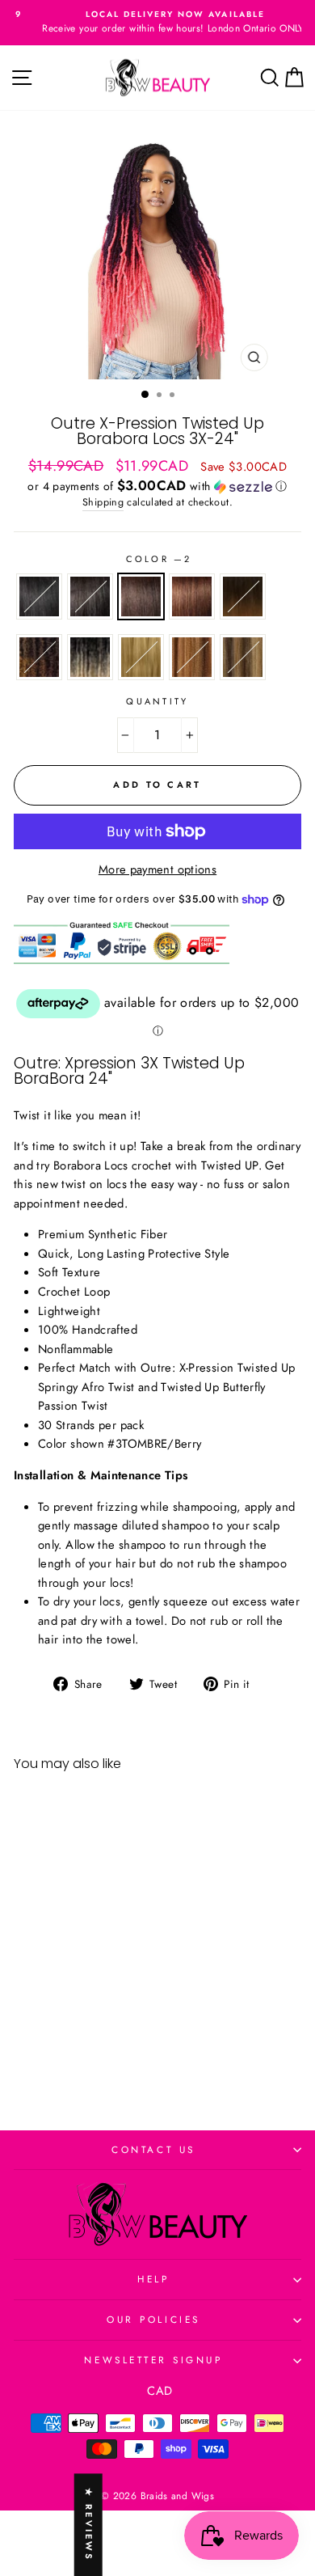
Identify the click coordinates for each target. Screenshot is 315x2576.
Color (158, 559)
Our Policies (153, 2319)
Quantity (157, 701)
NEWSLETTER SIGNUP (153, 2360)
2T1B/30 (243, 596)
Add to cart (68, 2045)
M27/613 (141, 657)
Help (153, 2279)
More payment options (157, 869)
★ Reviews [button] (89, 2525)
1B (90, 596)
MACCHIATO (39, 657)
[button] (157, 486)
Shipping (103, 502)
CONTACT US (153, 2149)
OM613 (90, 657)
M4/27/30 (192, 657)
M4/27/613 (243, 657)
